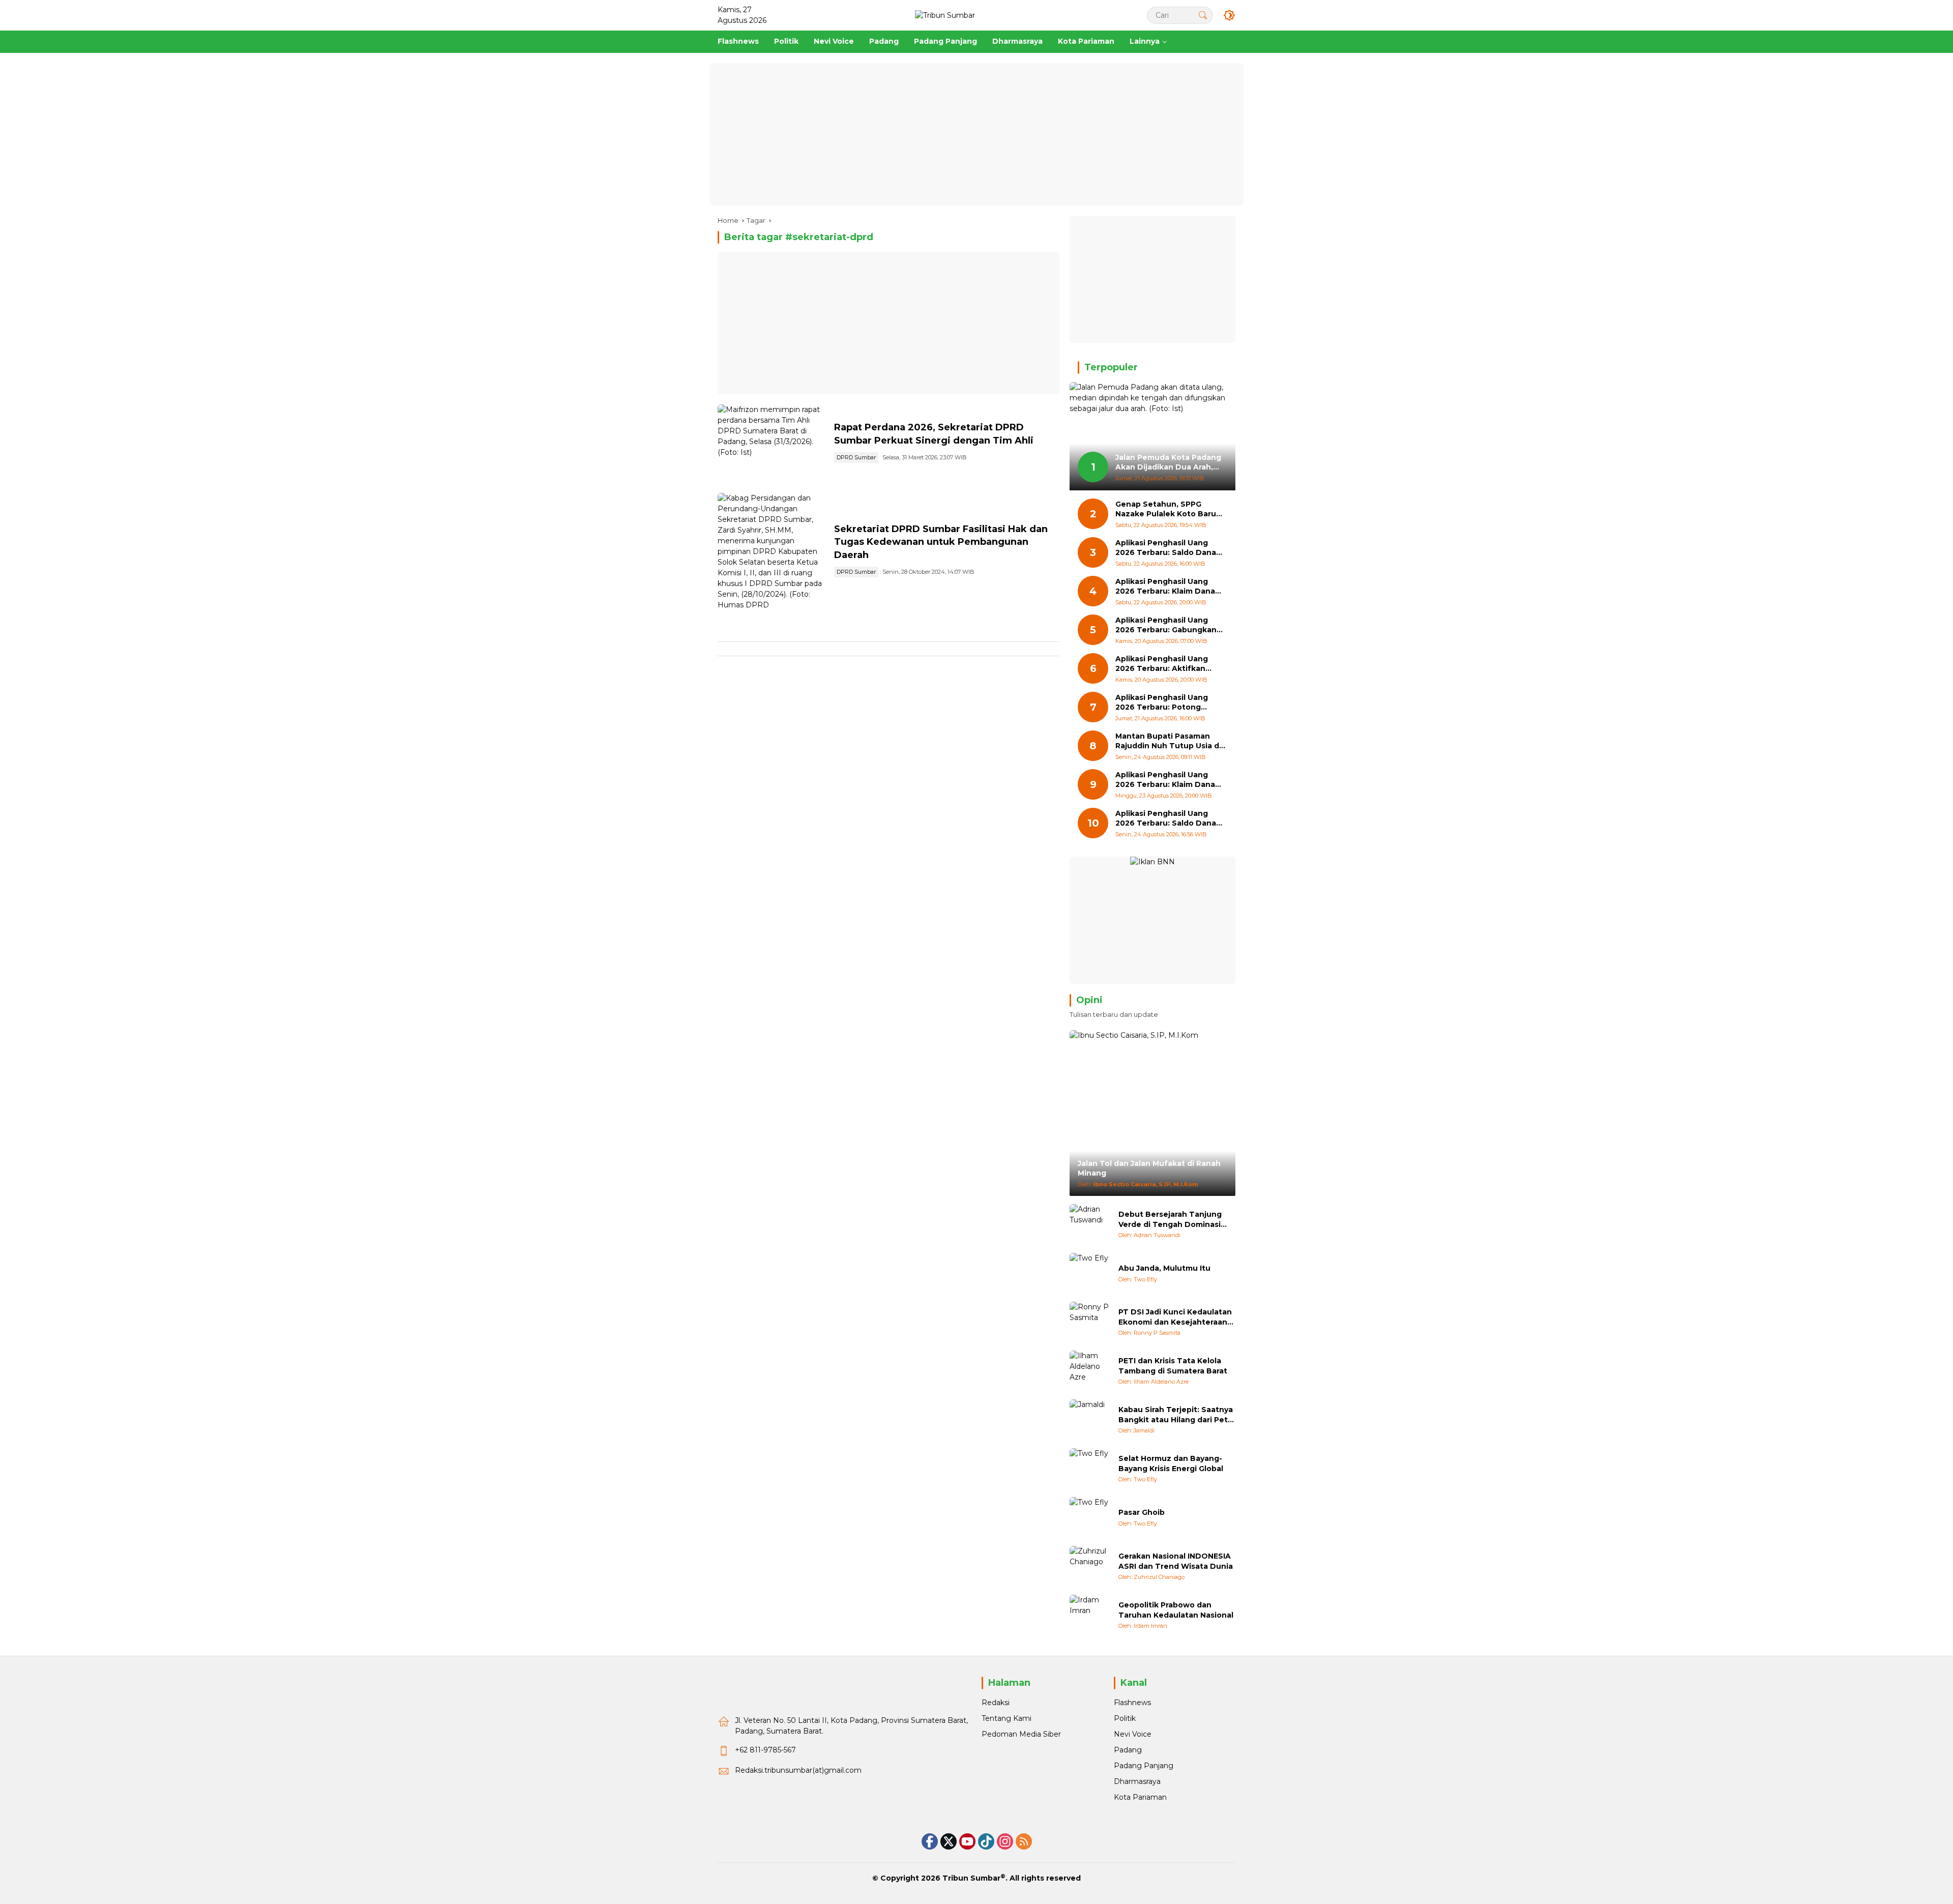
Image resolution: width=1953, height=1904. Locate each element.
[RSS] (1024, 1841)
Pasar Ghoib (1142, 1512)
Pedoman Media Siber (1021, 1734)
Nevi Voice (1133, 1734)
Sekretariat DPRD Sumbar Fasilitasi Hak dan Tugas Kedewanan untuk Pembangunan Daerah (941, 542)
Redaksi (996, 1703)
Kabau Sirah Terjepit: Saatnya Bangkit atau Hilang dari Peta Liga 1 (1176, 1415)
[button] (1203, 15)
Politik (1125, 1718)
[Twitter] (949, 1841)
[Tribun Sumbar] (945, 15)
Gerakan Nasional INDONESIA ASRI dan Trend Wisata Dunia (1176, 1561)
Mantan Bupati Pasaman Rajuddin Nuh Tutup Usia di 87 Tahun (1168, 741)
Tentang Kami (1007, 1718)
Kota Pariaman (1140, 1797)
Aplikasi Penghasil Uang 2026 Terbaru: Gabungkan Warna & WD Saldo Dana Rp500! (1166, 625)
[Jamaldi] (1090, 1420)
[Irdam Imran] (1090, 1615)
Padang (1128, 1750)
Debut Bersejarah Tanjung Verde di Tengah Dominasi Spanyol (1170, 1220)
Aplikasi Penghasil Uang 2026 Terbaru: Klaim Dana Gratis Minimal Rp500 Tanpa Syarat (1169, 780)
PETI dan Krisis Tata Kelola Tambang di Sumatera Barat (1173, 1366)
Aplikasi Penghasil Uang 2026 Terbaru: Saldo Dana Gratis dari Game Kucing (1166, 548)
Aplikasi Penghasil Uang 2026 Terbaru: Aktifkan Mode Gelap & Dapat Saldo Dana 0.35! (1167, 664)
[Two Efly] (1090, 1273)
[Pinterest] (967, 1841)
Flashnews (1132, 1703)
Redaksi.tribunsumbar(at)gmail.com (798, 1770)
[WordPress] (986, 1841)
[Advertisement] (976, 134)
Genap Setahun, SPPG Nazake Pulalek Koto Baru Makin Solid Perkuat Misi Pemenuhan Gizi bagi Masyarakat (1166, 509)
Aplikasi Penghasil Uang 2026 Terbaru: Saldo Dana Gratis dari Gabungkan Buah (1170, 819)
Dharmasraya (1137, 1781)
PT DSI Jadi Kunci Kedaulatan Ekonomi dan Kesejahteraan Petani (1175, 1317)
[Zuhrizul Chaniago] (1090, 1566)
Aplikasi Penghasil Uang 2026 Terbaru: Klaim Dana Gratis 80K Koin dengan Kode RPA (1165, 587)
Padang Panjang (1144, 1766)
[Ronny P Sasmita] (1090, 1322)
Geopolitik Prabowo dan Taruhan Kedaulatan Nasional (1176, 1610)
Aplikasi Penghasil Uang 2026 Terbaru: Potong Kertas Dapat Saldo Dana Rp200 (1164, 703)
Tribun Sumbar (971, 1878)
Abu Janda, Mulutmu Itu (1164, 1268)
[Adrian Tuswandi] (1090, 1224)
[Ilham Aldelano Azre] (1090, 1371)
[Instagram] (1005, 1841)
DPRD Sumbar (856, 457)
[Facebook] (930, 1841)
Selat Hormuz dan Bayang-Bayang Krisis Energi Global (1171, 1463)
